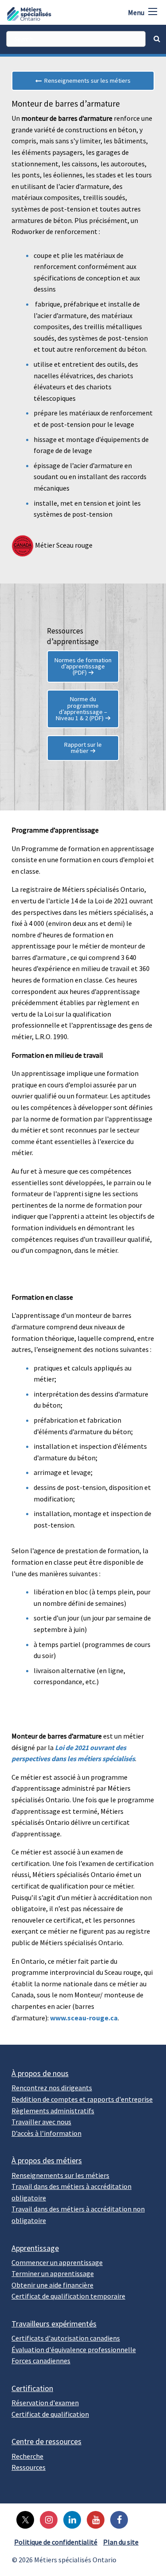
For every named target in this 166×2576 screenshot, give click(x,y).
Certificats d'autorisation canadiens (66, 2338)
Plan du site (121, 2542)
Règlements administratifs (53, 2111)
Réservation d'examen (45, 2403)
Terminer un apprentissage (53, 2273)
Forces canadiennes (41, 2361)
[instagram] (46, 2519)
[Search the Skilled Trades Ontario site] (157, 38)
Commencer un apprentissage (57, 2262)
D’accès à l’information (46, 2133)
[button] (153, 12)
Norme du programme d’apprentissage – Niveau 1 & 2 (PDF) (82, 708)
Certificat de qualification (50, 2414)
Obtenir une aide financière (52, 2285)
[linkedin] (70, 2519)
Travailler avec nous (41, 2122)
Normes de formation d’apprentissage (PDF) (83, 666)
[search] (76, 39)
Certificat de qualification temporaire (68, 2296)
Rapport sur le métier (83, 748)
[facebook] (117, 2519)
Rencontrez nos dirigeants (52, 2088)
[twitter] (23, 2519)
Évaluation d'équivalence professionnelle (74, 2349)
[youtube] (93, 2519)
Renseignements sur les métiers (86, 81)
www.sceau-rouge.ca (84, 2018)
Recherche (27, 2456)
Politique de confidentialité (56, 2542)
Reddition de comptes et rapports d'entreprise (82, 2099)
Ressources (29, 2467)
